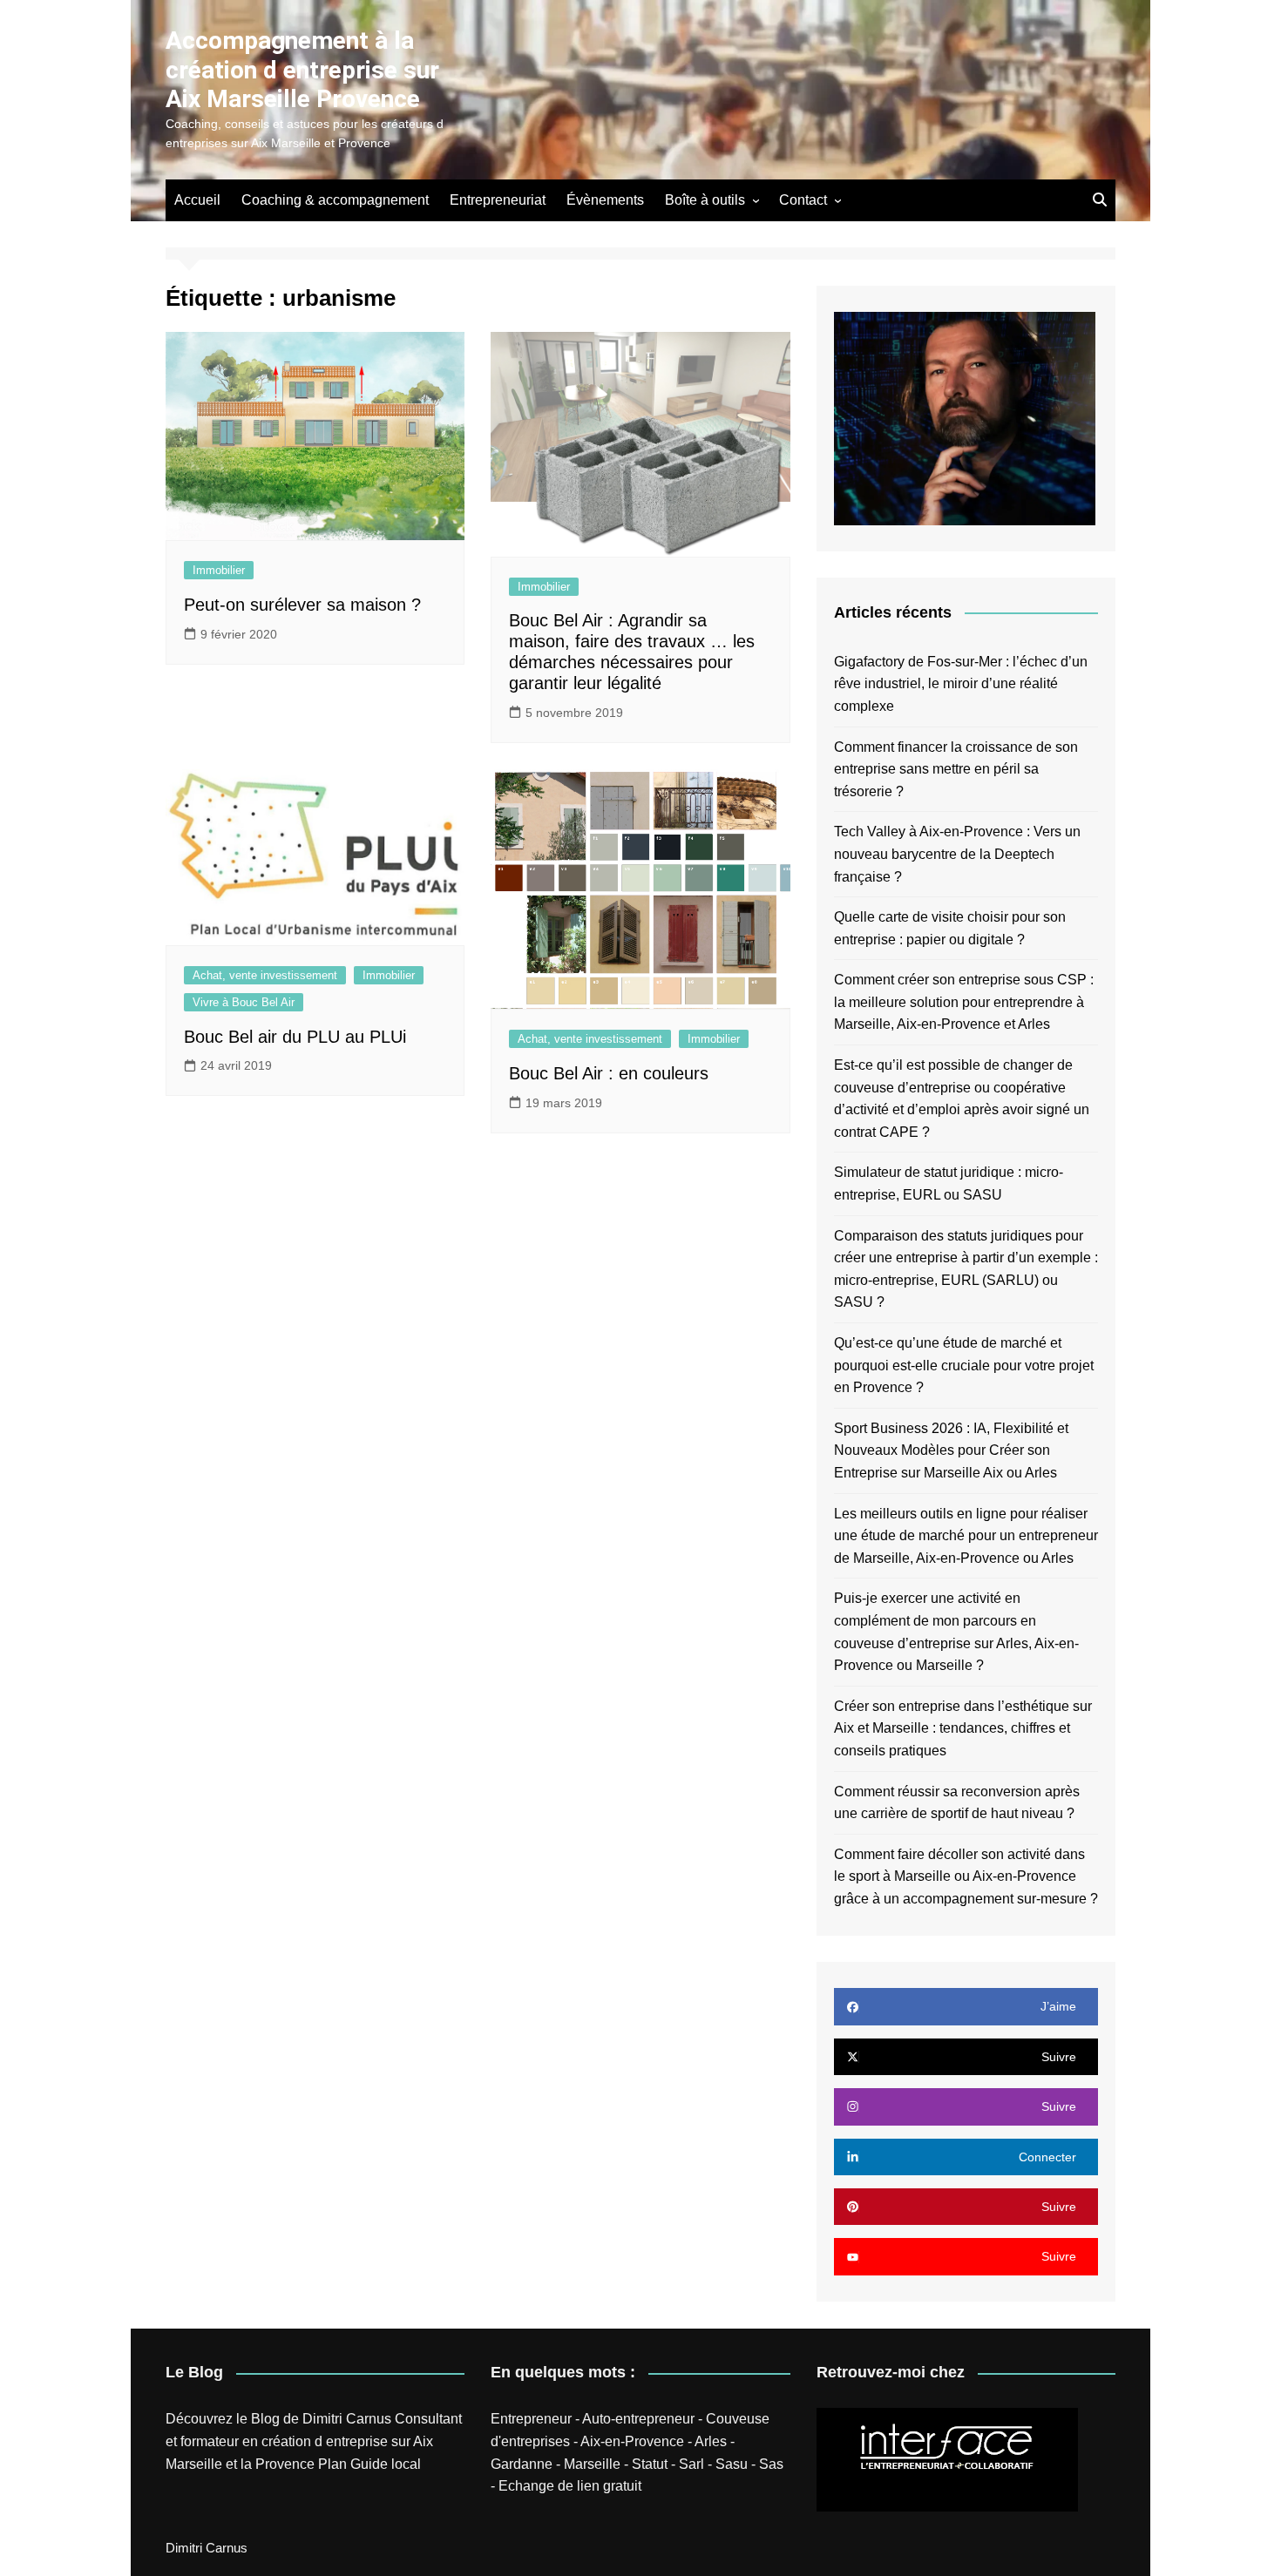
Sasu (732, 2464)
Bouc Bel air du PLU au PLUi (295, 1037)
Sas (771, 2464)
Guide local (386, 2464)
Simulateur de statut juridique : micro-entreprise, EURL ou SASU (949, 1183)
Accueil (197, 200)
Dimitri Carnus (347, 2419)
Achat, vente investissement (265, 975)
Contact (803, 200)
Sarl (691, 2464)
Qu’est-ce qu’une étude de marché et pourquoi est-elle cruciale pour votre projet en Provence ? (964, 1365)
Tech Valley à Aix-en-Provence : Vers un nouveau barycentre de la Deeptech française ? (957, 854)
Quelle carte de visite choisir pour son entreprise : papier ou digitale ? (950, 928)
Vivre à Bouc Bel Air (244, 1002)
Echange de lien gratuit (570, 2486)
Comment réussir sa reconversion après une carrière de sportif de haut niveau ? (957, 1803)
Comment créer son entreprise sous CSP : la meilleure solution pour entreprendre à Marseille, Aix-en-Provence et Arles (964, 1002)
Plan (332, 2464)
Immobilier (219, 570)
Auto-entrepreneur (638, 2419)
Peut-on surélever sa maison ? (302, 605)
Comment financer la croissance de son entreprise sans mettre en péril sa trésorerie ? (956, 769)
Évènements (605, 200)
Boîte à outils (705, 200)
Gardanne (522, 2464)
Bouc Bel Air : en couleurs (609, 1073)
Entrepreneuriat (498, 200)
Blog (265, 2419)
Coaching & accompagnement (335, 200)
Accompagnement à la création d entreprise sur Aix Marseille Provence (302, 70)
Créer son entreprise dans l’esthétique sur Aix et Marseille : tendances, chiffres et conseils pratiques (963, 1728)
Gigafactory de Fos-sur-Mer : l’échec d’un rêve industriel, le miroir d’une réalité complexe (961, 684)
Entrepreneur (531, 2419)
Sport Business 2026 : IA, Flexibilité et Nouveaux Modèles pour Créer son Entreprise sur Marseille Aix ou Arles (951, 1450)
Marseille (592, 2464)
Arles (711, 2441)
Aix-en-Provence (632, 2441)
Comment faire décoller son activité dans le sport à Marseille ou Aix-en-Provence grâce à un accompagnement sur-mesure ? (966, 1876)
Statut (650, 2464)
